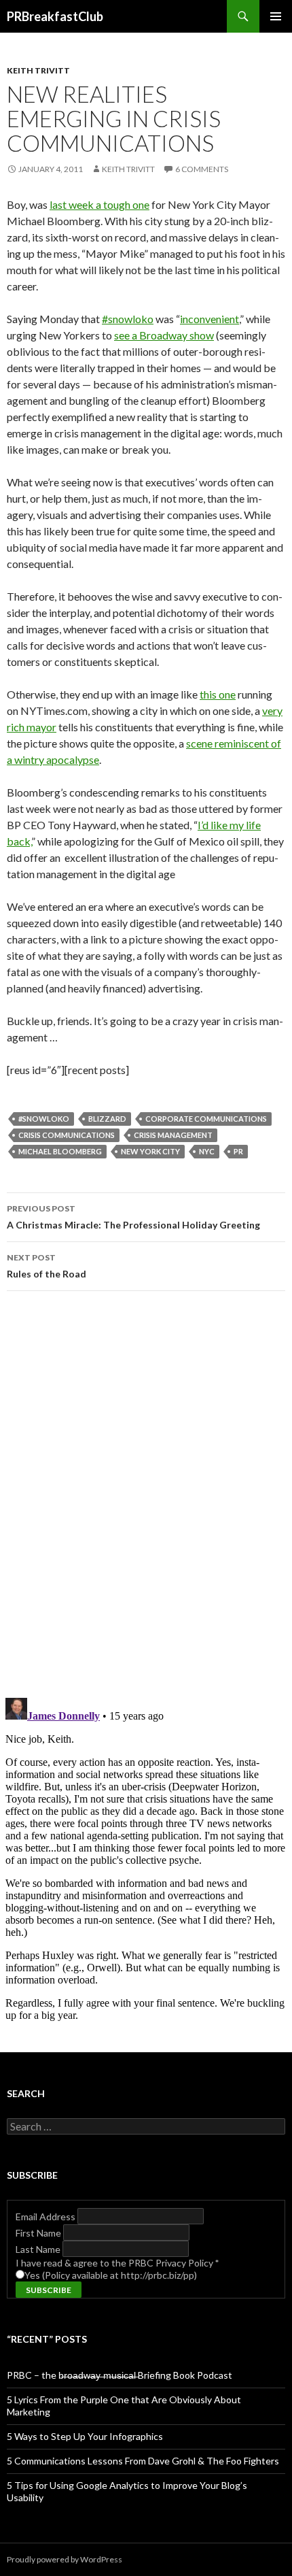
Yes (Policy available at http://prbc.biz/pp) (111, 2275)
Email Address (47, 2217)
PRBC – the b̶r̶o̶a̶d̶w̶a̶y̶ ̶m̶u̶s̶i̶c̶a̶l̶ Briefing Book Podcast (120, 2375)
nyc (207, 1151)
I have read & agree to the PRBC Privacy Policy (117, 2263)
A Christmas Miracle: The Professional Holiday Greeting (133, 1217)
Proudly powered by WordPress (65, 2559)
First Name (39, 2233)
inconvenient (209, 319)
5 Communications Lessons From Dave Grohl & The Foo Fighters (143, 2461)
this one (218, 694)
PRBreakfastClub (55, 16)
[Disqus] (146, 1494)
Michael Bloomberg (60, 1151)
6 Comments (202, 169)
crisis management (173, 1135)
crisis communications (67, 1135)
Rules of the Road (47, 1266)
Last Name (39, 2249)
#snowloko (128, 319)
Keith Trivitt (38, 70)
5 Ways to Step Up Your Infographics (85, 2436)
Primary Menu (276, 16)
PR (238, 1151)
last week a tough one (99, 204)
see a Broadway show (164, 335)
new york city (150, 1151)
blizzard (107, 1119)
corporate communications (206, 1119)
